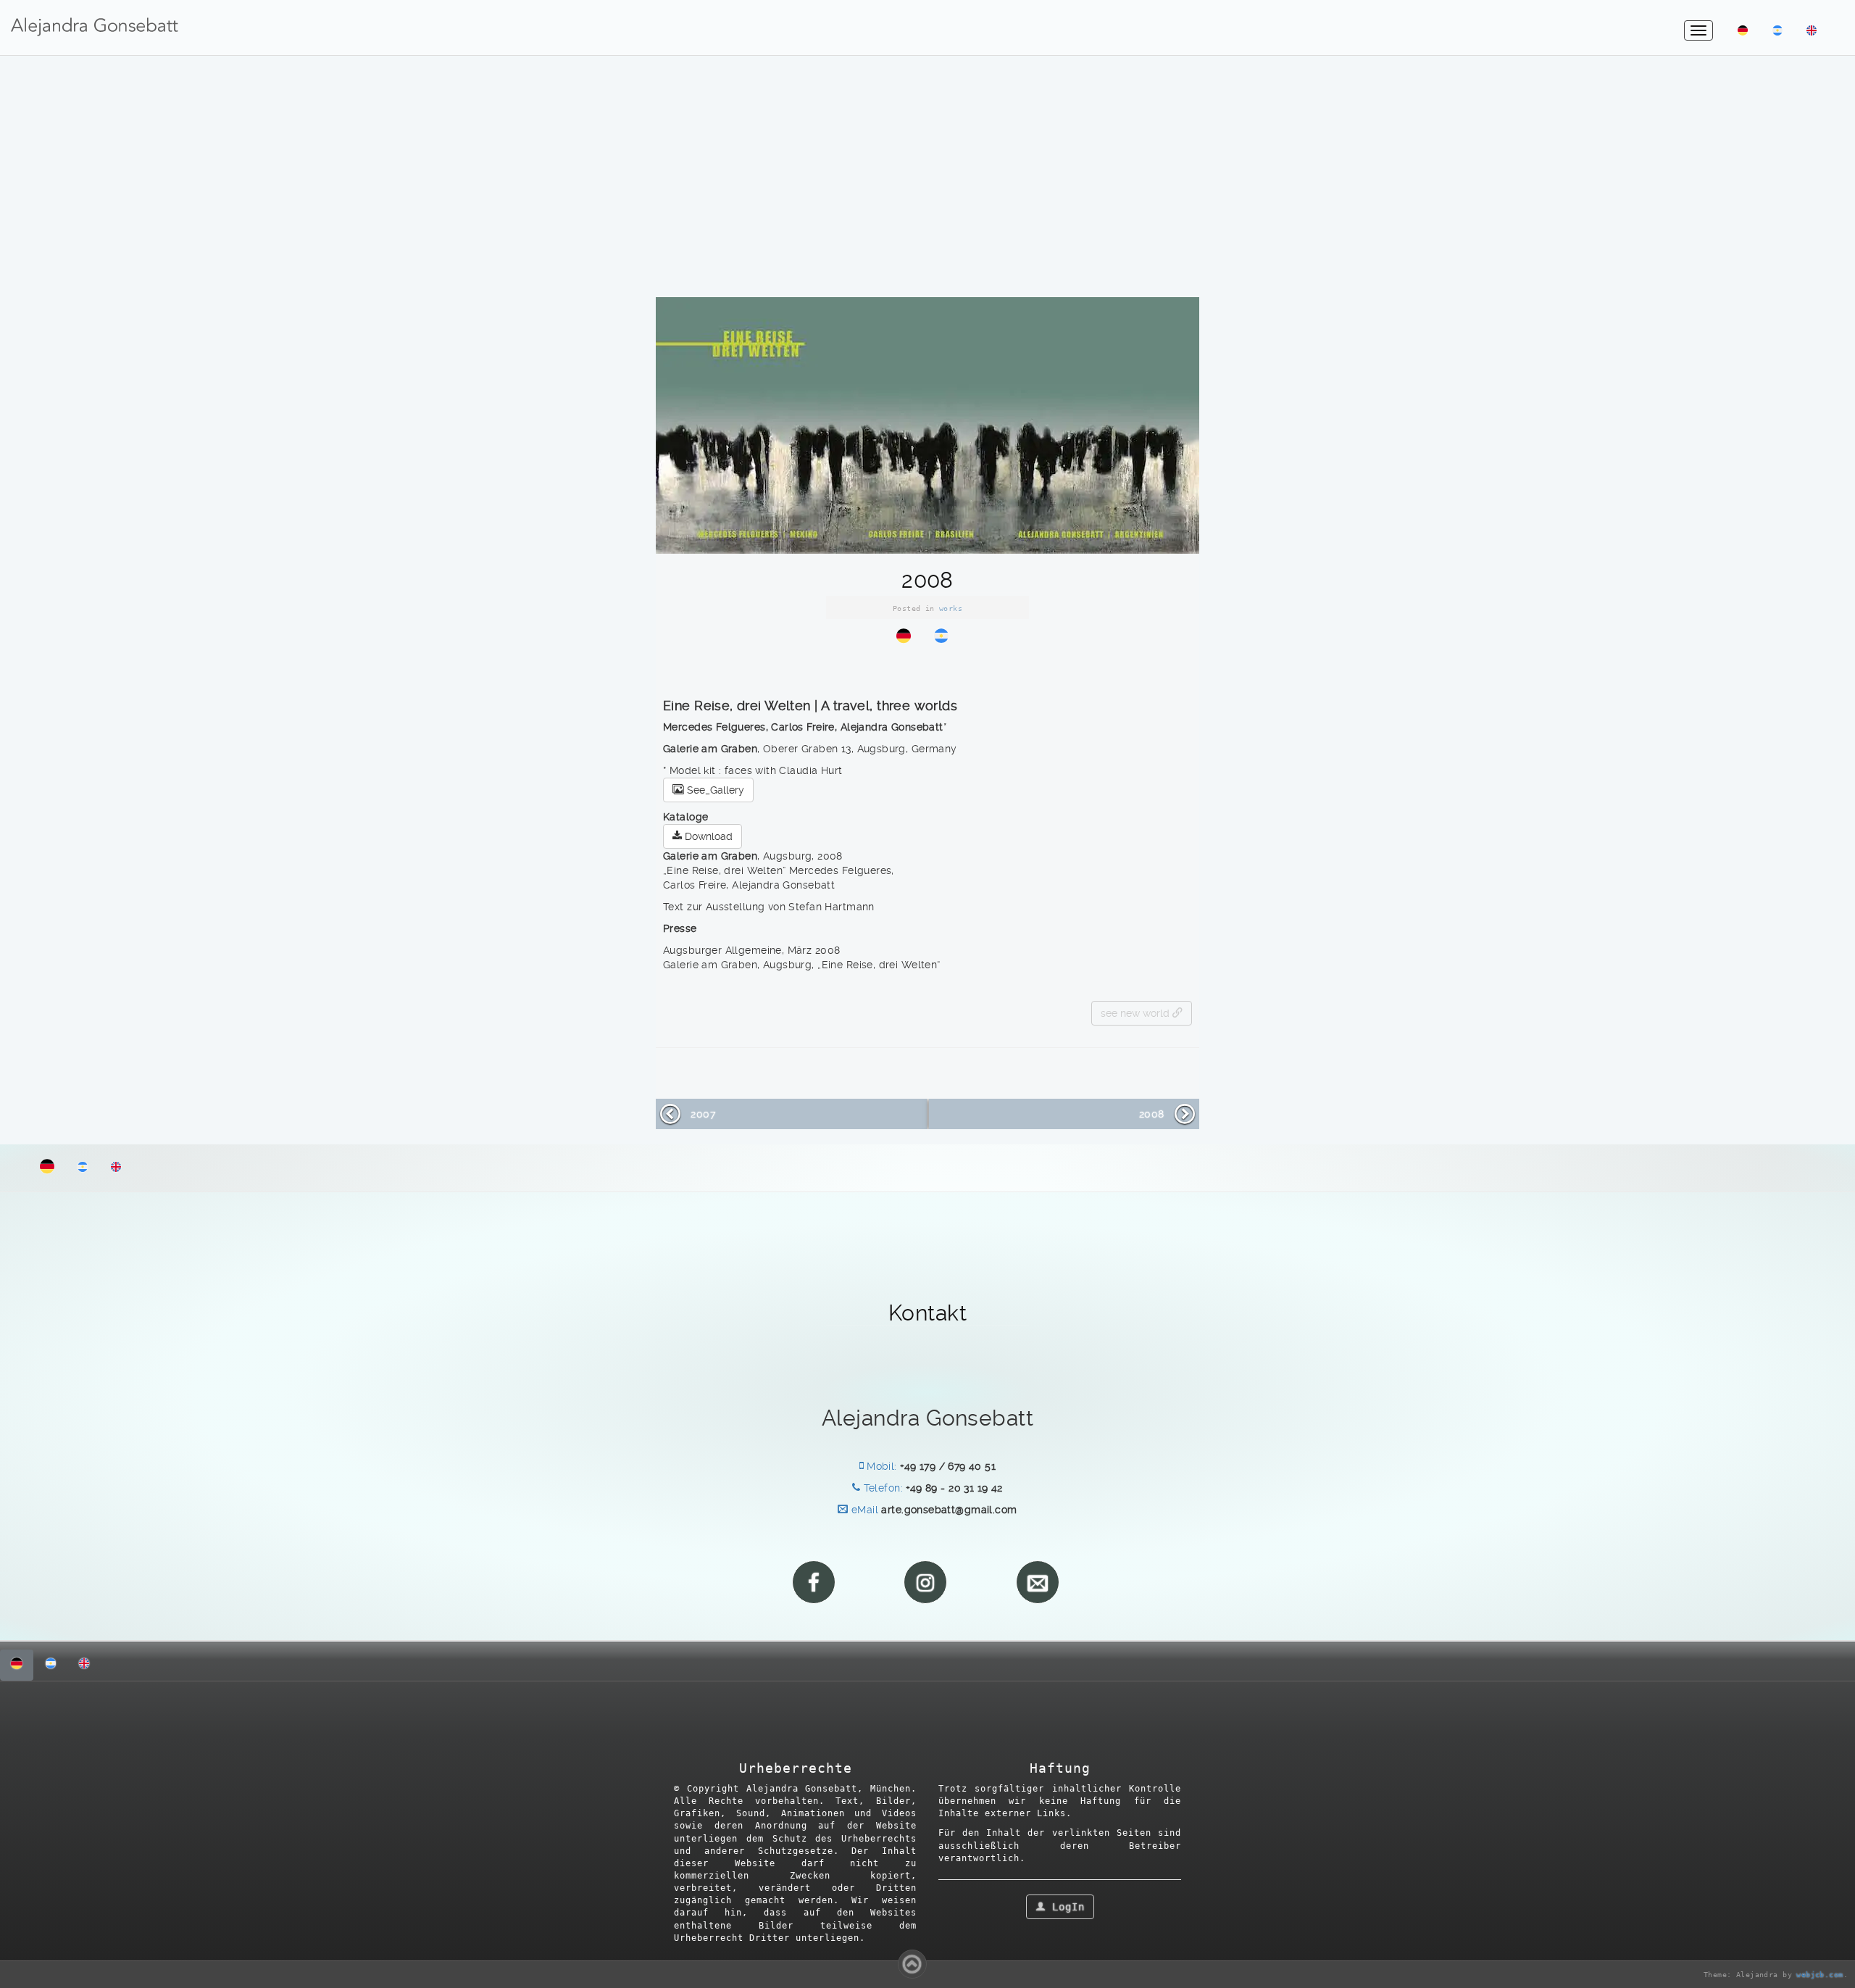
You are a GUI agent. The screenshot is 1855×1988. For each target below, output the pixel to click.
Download (707, 836)
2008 (1152, 1114)
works (951, 608)
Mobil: (880, 1466)
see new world (1137, 1013)
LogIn (1065, 1907)
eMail (863, 1510)
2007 (703, 1114)
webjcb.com (1819, 1975)
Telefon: (881, 1488)
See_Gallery (714, 790)
